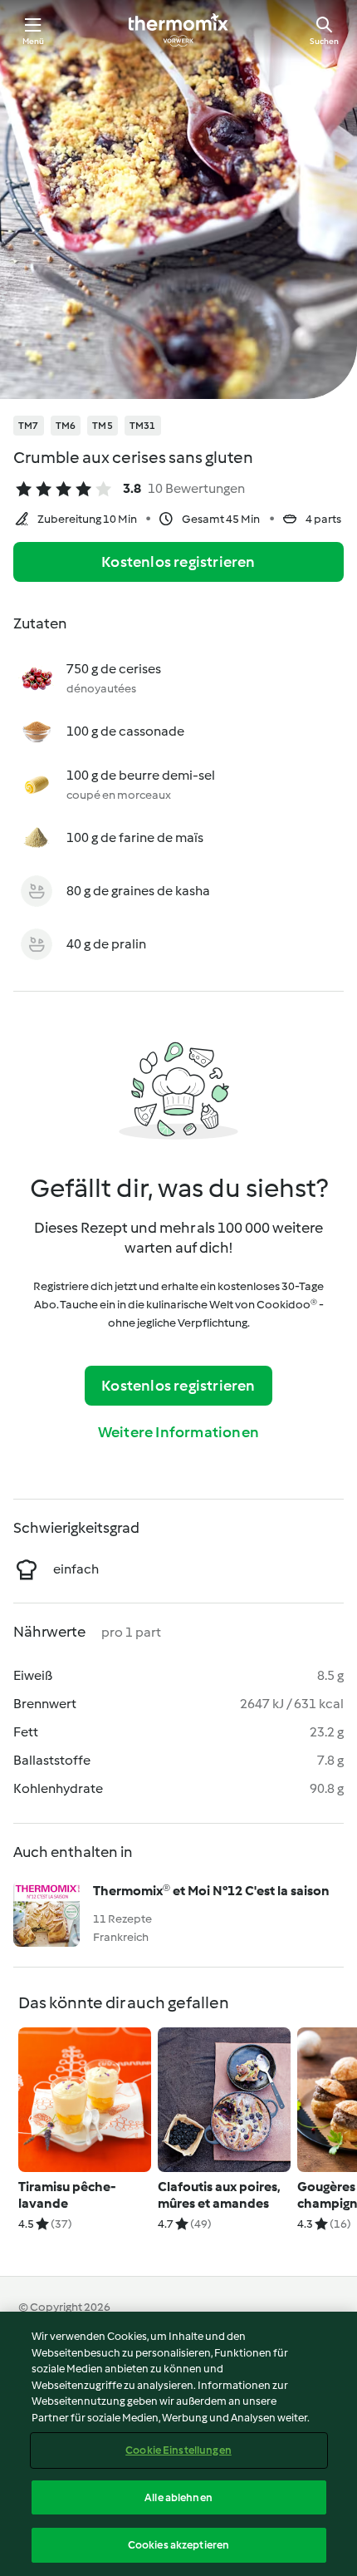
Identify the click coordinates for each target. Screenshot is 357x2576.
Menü (34, 41)
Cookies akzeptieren (178, 2545)
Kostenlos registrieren (178, 562)
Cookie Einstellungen (178, 2450)
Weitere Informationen (178, 1432)
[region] (178, 2444)
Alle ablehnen (178, 2497)
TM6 (66, 426)
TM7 (29, 426)
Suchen (324, 41)
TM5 (103, 426)
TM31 (143, 426)
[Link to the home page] (178, 30)
